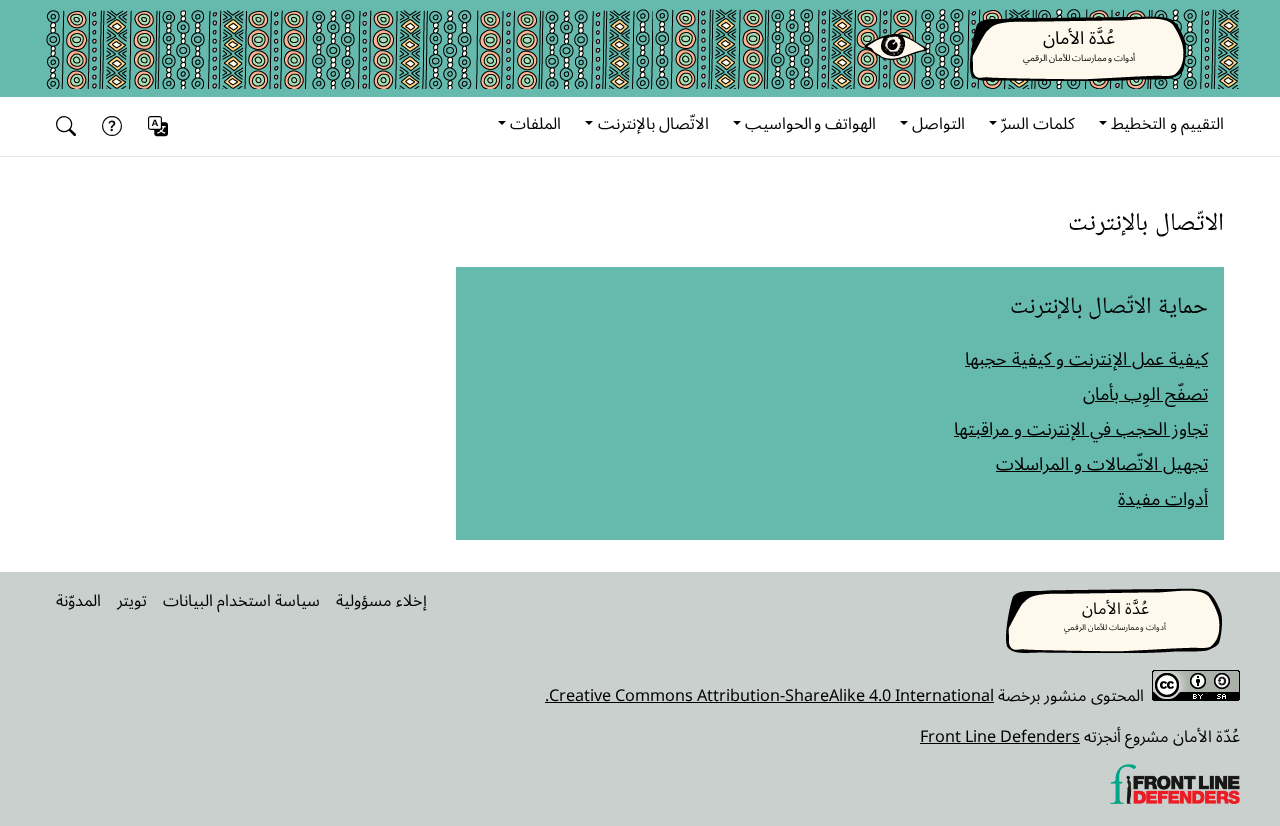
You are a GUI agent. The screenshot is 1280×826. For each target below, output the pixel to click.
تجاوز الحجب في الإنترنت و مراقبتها (1081, 428)
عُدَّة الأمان (1079, 37)
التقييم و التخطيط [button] (1167, 123)
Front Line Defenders (1000, 736)
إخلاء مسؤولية (381, 600)
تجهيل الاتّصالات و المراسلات (1102, 463)
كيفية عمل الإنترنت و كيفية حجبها (1086, 358)
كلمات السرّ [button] (1038, 123)
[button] (161, 126)
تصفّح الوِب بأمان (1145, 393)
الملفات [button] (535, 123)
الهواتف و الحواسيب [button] (810, 123)
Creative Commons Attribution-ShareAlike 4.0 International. (769, 695)
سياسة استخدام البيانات (241, 600)
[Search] (70, 126)
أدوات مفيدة (1163, 498)
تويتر (132, 600)
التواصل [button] (938, 123)
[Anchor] (1209, 220)
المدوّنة (78, 600)
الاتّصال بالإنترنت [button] (653, 123)
